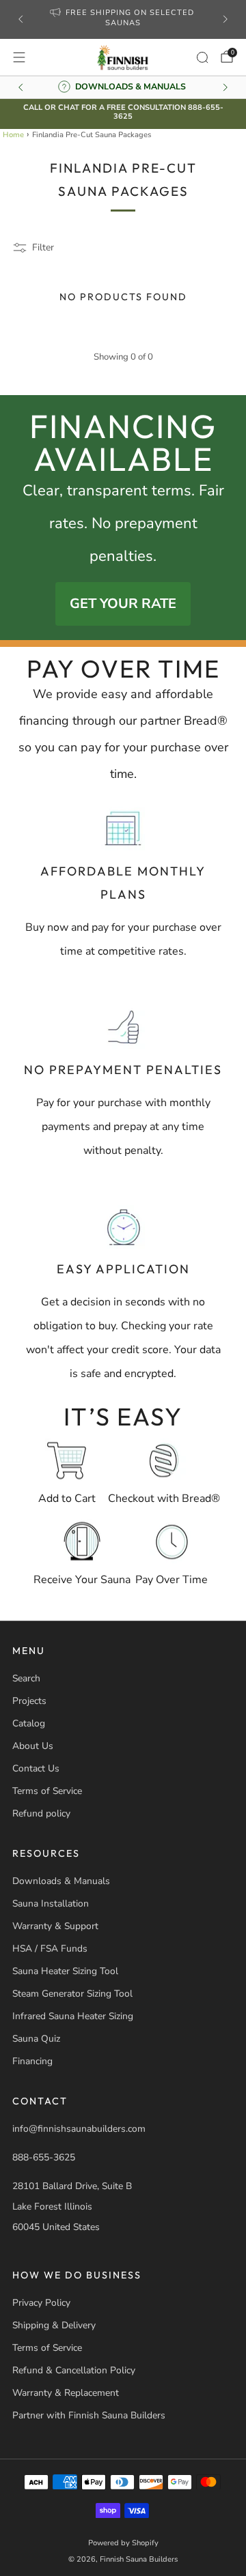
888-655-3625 (44, 2157)
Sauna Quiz (36, 2039)
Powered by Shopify (123, 2543)
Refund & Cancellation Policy (74, 2370)
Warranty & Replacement (66, 2393)
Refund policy (41, 1813)
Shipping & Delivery (54, 2325)
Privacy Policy (41, 2303)
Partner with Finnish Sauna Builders (89, 2415)
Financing (32, 2061)
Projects (29, 1701)
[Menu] (19, 57)
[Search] (202, 57)
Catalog (29, 1723)
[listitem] (123, 20)
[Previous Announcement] (20, 19)
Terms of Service (47, 1791)
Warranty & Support (55, 1926)
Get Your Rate (123, 604)
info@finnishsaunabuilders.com (79, 2129)
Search (26, 1678)
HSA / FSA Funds (50, 1949)
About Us (33, 1746)
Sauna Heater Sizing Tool (65, 1971)
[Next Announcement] (225, 19)
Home (13, 135)
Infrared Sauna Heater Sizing (73, 2016)
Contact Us (36, 1768)
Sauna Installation (51, 1904)
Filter (43, 247)
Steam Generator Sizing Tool (72, 1994)
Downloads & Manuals (61, 1881)
